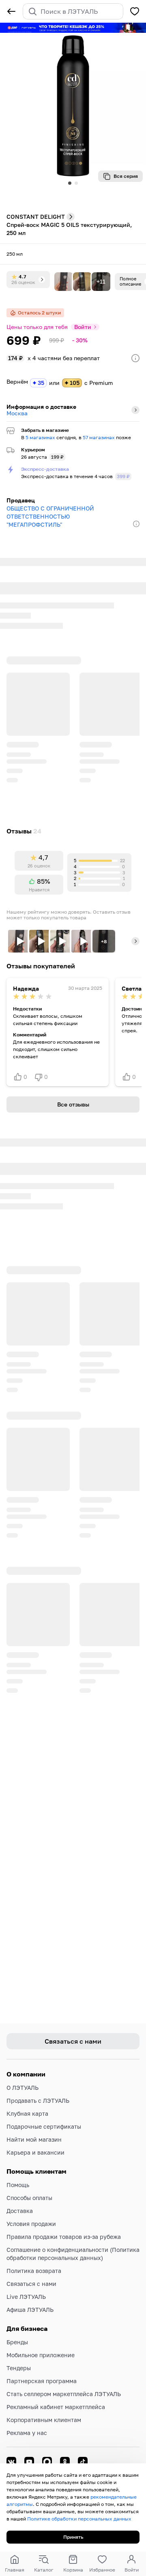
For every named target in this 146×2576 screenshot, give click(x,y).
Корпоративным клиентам (44, 2420)
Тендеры (19, 2368)
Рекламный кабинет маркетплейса (56, 2407)
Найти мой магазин (34, 2139)
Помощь (18, 2185)
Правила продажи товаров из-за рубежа (64, 2237)
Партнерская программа (42, 2381)
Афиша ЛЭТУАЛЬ (30, 2310)
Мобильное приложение (41, 2355)
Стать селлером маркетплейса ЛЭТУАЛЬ (64, 2394)
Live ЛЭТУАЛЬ (26, 2297)
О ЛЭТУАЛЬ (23, 2088)
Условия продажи (31, 2224)
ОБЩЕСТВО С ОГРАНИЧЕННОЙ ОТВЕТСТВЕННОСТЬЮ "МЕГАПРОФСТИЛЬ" (50, 516)
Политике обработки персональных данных (79, 2519)
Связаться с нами (31, 2284)
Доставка (20, 2211)
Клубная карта (27, 2114)
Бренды (17, 2342)
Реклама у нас (27, 2433)
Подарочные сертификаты (44, 2126)
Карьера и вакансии (35, 2152)
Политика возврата (34, 2271)
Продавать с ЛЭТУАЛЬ (38, 2101)
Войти (83, 327)
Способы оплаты (29, 2198)
